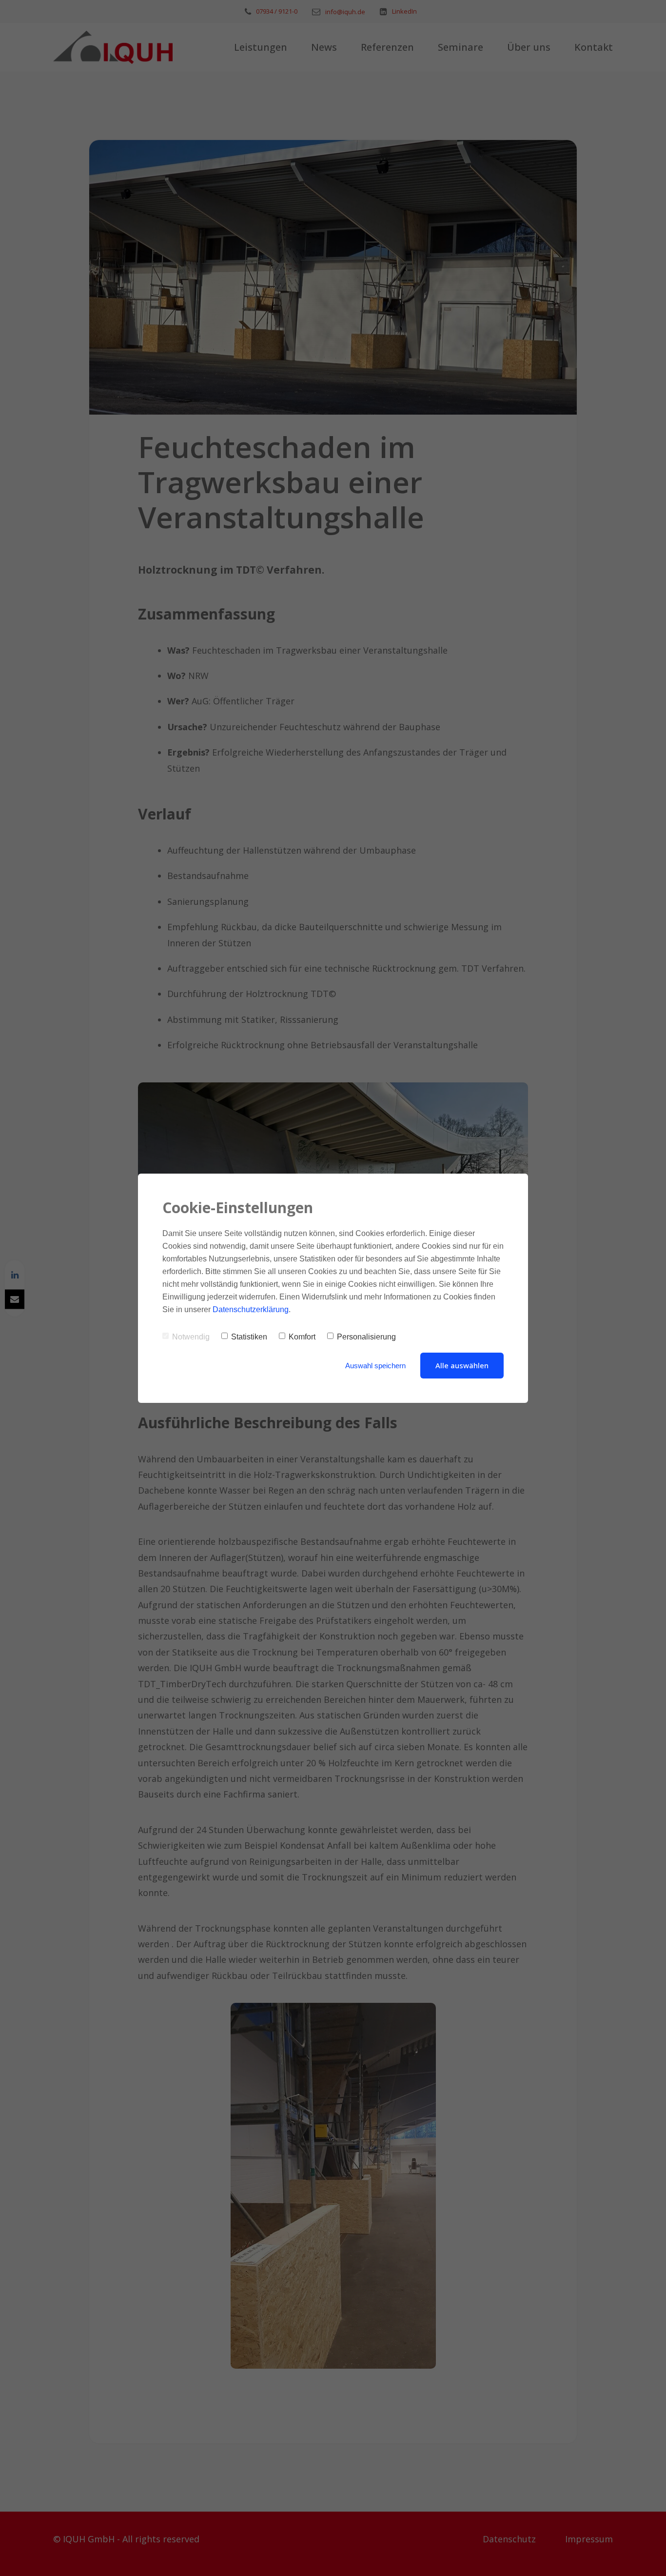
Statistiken (249, 1337)
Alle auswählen (462, 1365)
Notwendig (191, 1337)
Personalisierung (366, 1337)
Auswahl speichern (375, 1366)
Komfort (302, 1337)
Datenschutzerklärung (251, 1309)
